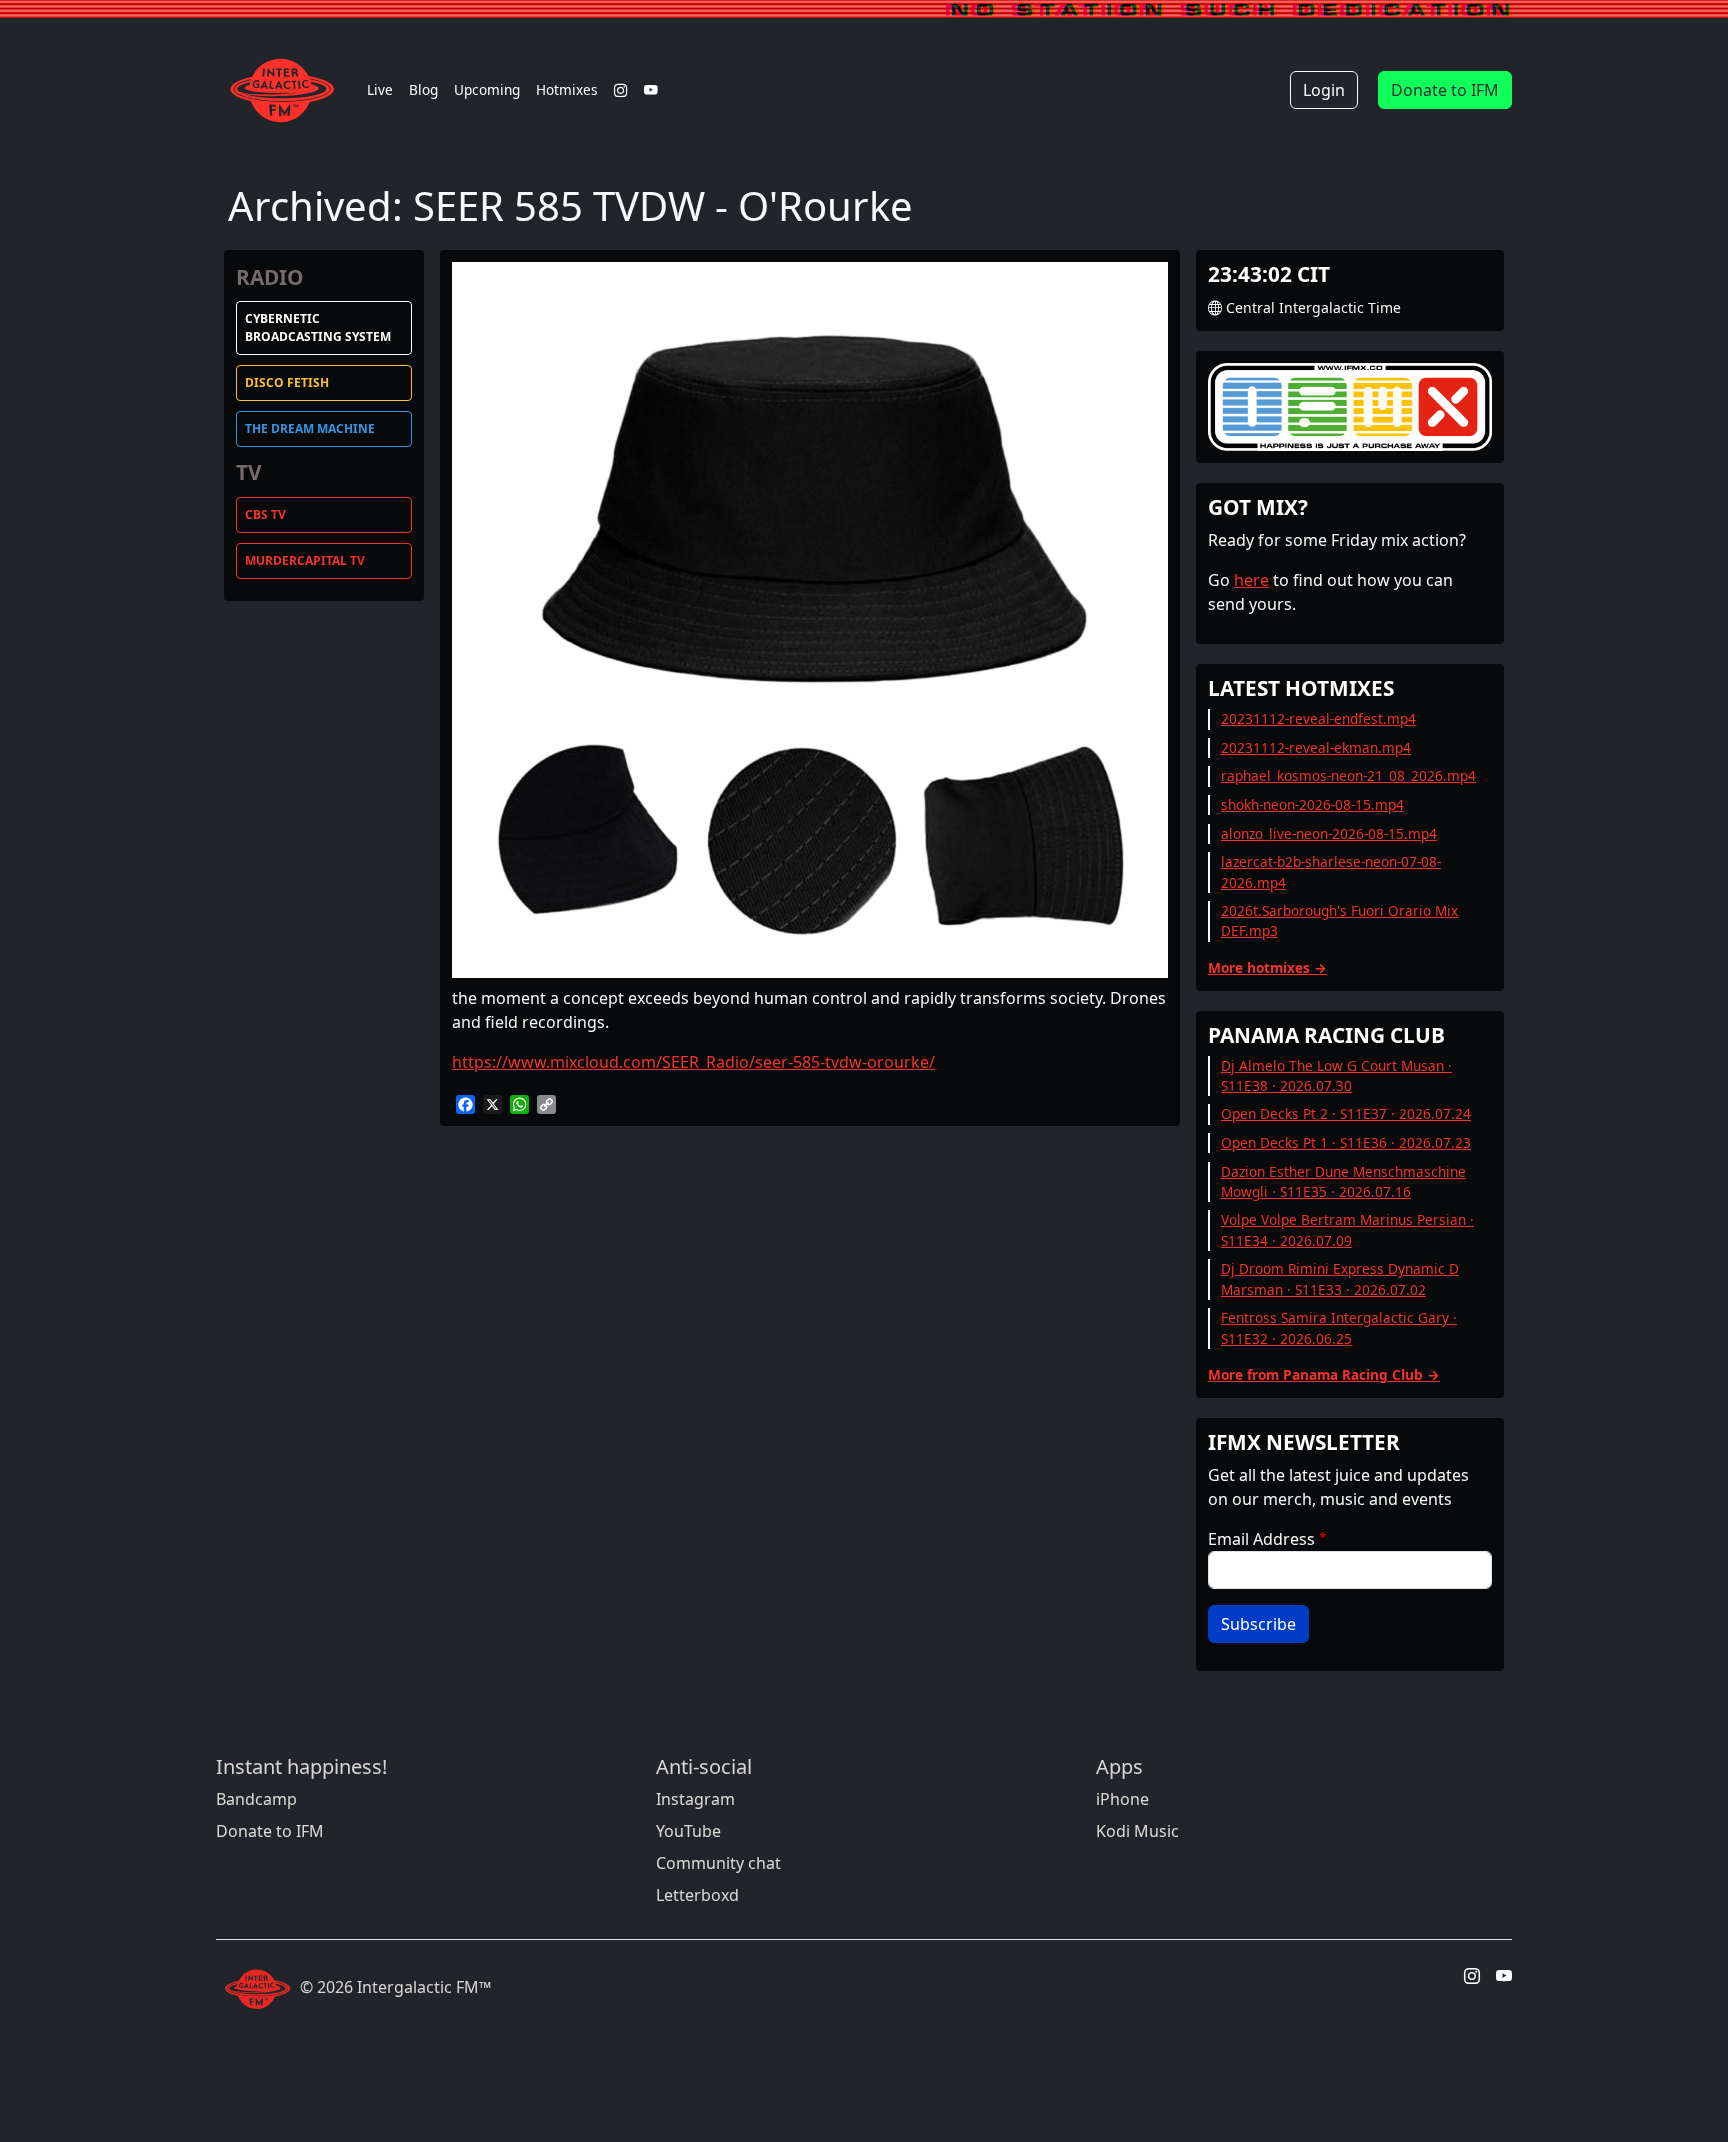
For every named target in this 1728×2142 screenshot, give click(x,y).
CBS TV (265, 514)
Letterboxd (697, 1895)
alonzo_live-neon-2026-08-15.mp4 (1329, 833)
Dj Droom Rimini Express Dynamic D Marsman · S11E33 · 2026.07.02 (1340, 1278)
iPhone (1122, 1799)
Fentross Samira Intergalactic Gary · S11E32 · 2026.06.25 (1339, 1327)
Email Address (1261, 1539)
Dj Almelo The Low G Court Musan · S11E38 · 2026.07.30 (1336, 1075)
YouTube (688, 1831)
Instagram (695, 1799)
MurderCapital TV (305, 560)
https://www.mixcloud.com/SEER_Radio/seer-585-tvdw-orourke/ (693, 1062)
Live (380, 89)
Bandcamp (256, 1799)
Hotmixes (567, 89)
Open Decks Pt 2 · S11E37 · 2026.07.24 (1346, 1113)
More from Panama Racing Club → (1324, 1374)
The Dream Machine (310, 428)
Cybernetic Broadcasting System (318, 327)
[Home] (287, 90)
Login (1324, 90)
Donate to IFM (1445, 90)
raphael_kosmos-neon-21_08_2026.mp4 (1348, 775)
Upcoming (487, 89)
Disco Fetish (287, 382)
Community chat (718, 1863)
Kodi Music (1137, 1831)
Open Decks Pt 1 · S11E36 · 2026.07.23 (1346, 1142)
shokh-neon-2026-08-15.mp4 (1312, 804)
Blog (423, 89)
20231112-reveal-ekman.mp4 (1316, 747)
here (1251, 580)
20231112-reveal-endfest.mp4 (1318, 718)
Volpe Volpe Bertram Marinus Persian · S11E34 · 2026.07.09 (1347, 1229)
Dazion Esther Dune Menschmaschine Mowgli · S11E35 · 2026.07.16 (1343, 1181)
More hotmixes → (1267, 967)
